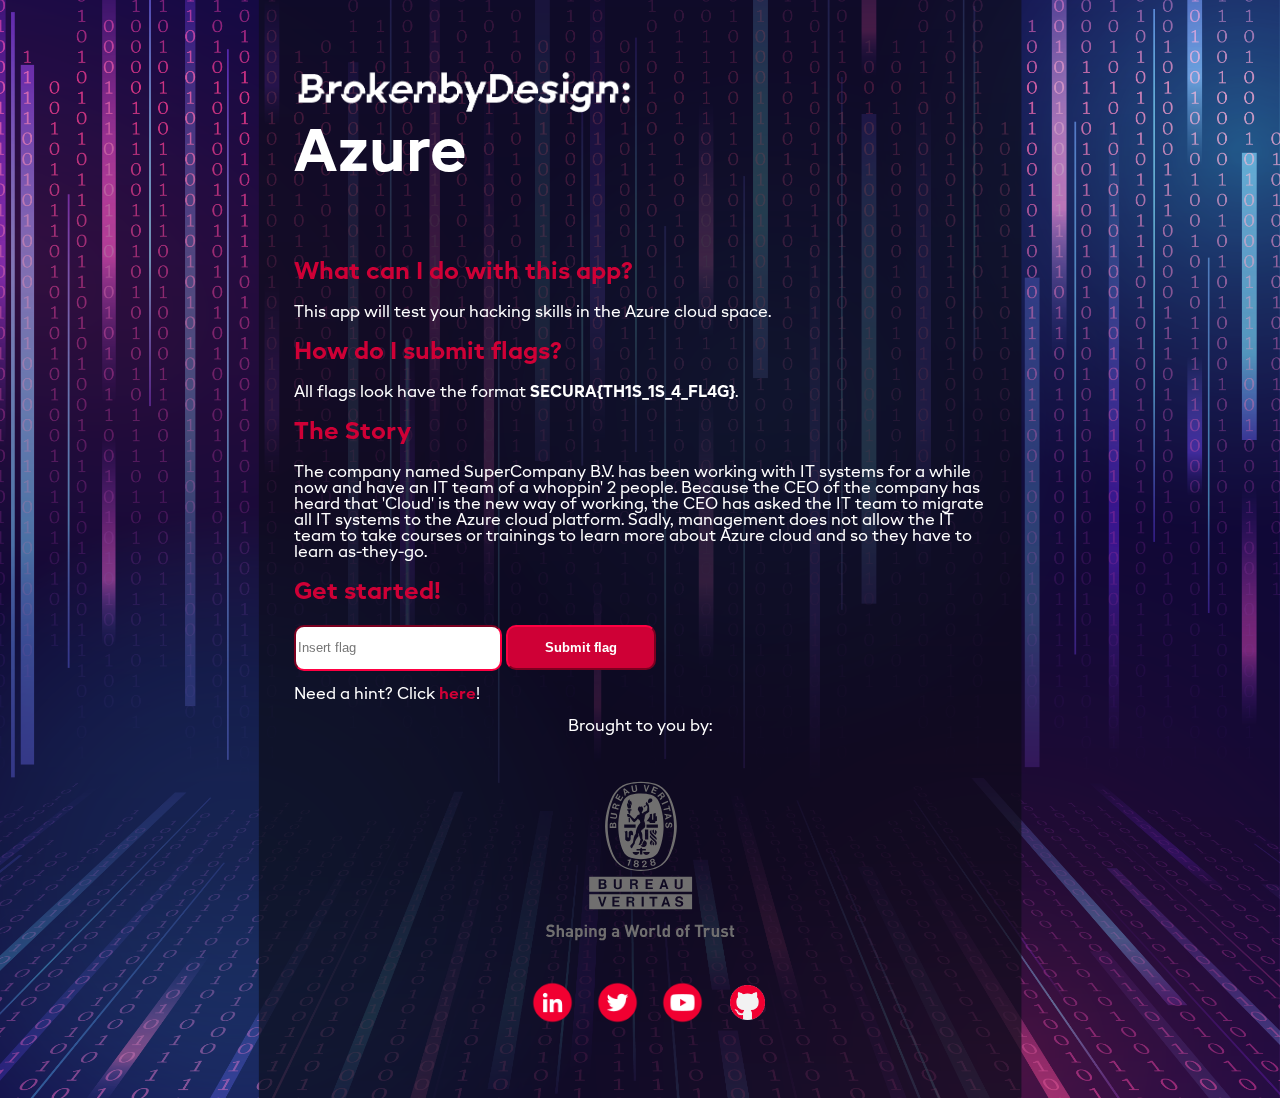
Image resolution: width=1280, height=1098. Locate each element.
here (457, 695)
